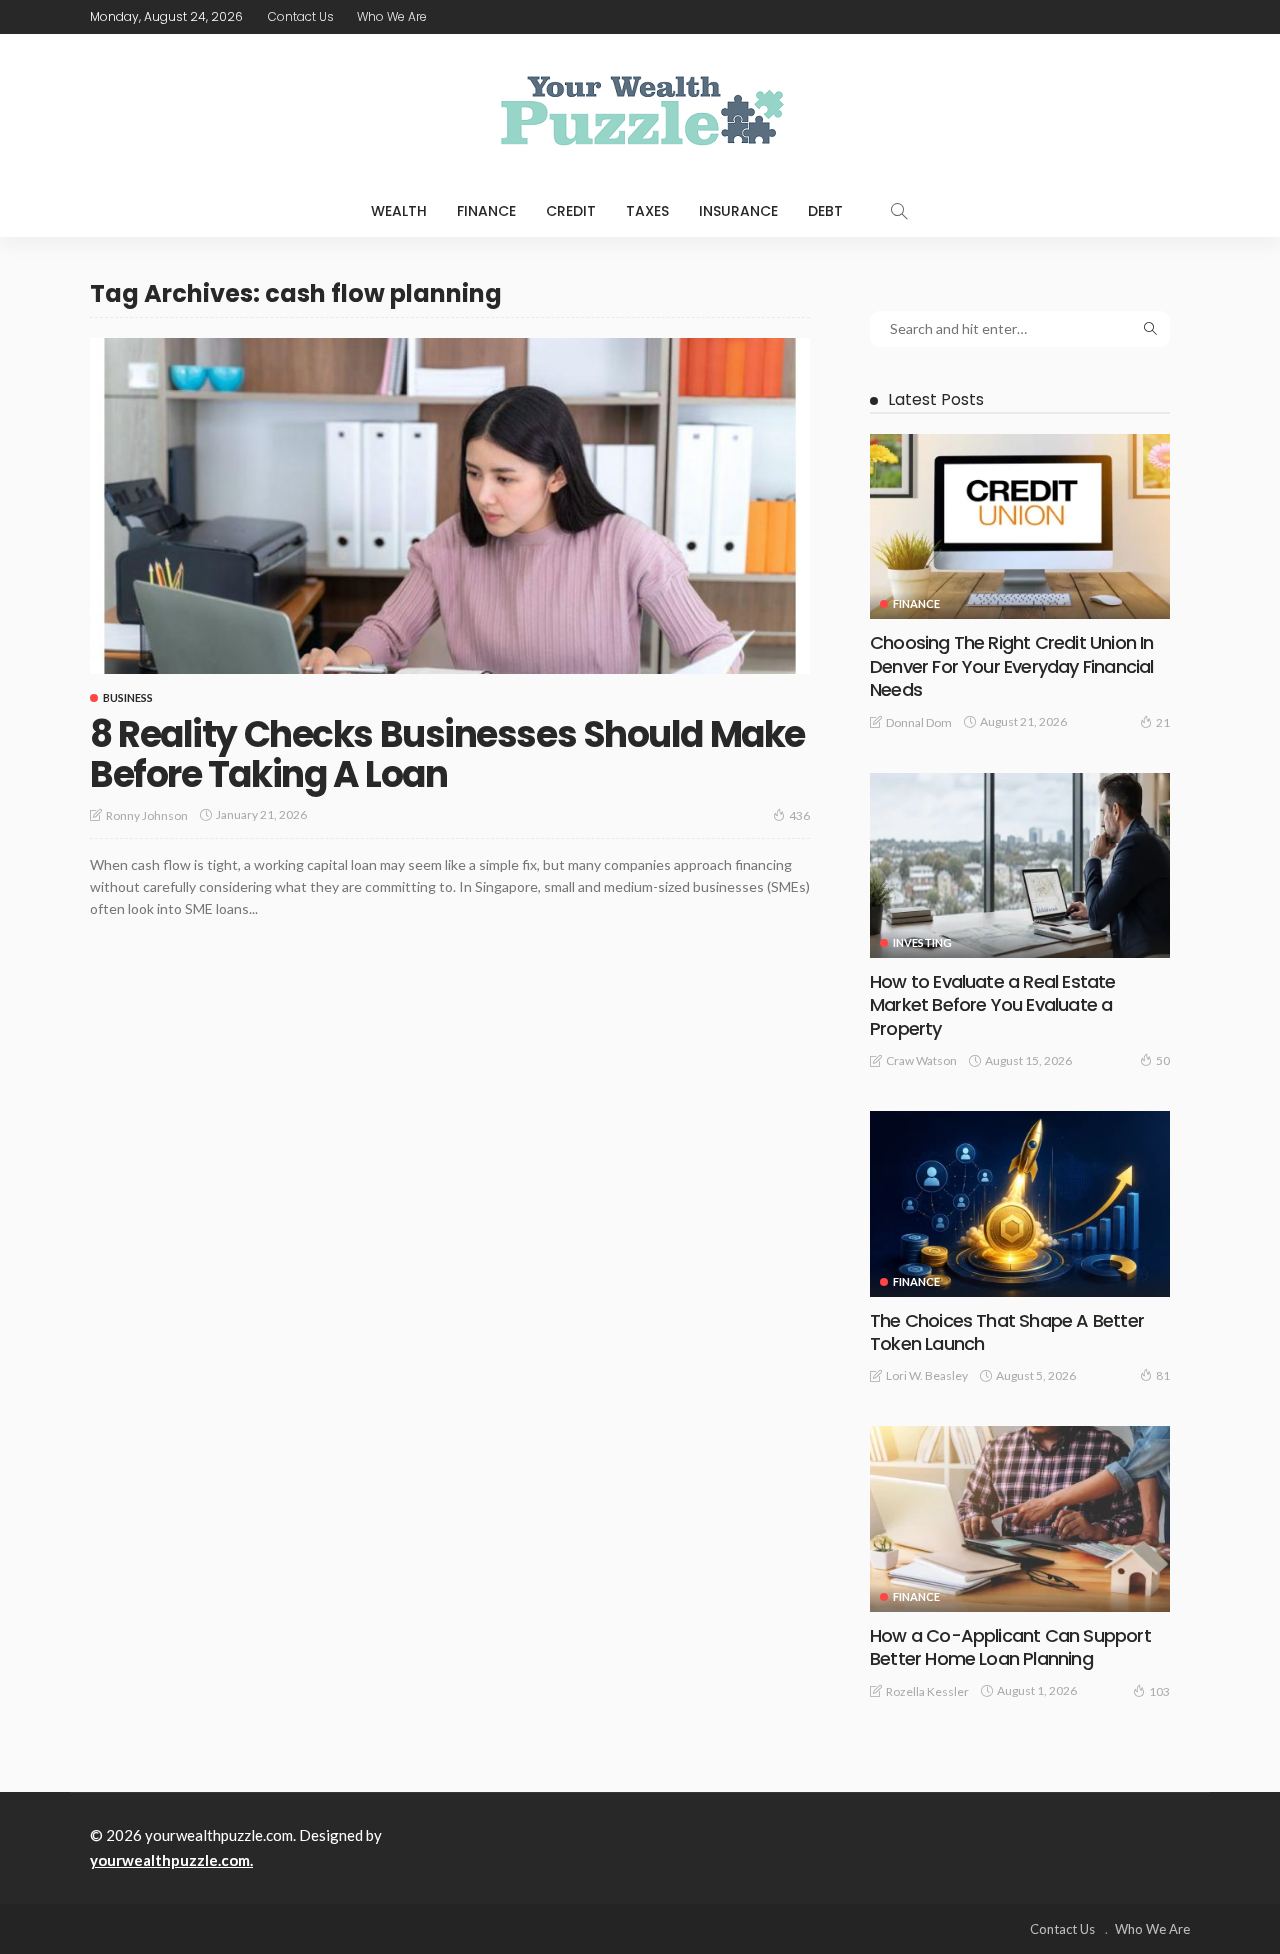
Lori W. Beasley (927, 1375)
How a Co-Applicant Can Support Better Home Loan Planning (1010, 1647)
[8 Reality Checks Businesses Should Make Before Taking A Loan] (450, 506)
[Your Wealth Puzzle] (640, 109)
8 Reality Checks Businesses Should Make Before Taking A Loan (447, 754)
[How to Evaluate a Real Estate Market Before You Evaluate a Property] (1020, 865)
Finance (486, 211)
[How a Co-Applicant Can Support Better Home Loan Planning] (1020, 1518)
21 (1163, 722)
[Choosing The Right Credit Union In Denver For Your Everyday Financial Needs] (1020, 526)
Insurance (738, 211)
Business (128, 697)
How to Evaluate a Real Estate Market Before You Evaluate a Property (993, 1005)
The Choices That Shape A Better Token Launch (1007, 1332)
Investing (922, 942)
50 (1163, 1060)
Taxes (647, 211)
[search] (899, 211)
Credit (571, 211)
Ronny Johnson (147, 815)
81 (1163, 1375)
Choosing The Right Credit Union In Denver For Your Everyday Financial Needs (1011, 666)
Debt (825, 211)
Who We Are (392, 16)
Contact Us (301, 16)
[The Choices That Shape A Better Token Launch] (1020, 1203)
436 (799, 815)
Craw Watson (921, 1060)
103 (1159, 1691)
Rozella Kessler (927, 1691)
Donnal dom (919, 722)
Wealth (399, 211)
